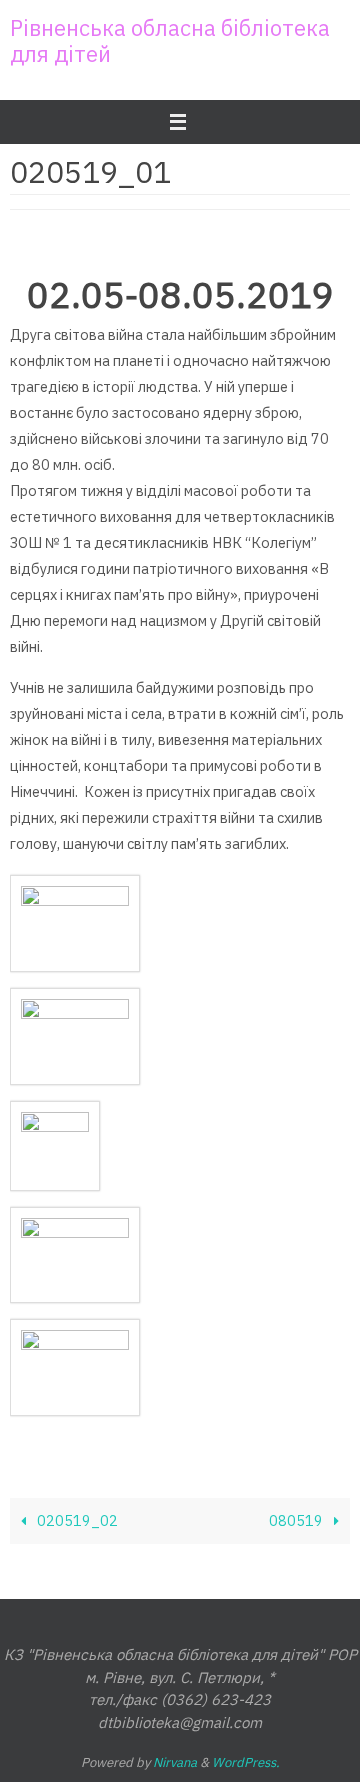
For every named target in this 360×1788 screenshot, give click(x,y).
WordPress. (246, 1762)
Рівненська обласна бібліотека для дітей (170, 40)
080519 (297, 1520)
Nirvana (175, 1762)
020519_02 (76, 1520)
